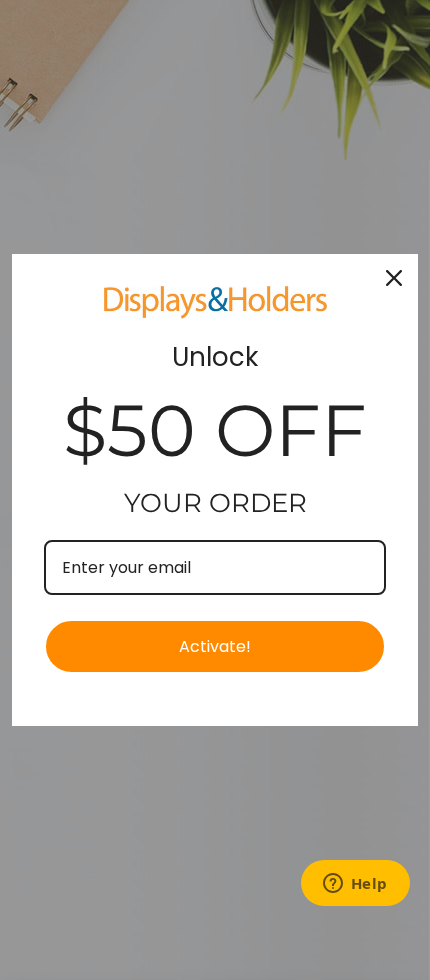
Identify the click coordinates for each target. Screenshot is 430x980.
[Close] (394, 278)
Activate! (215, 646)
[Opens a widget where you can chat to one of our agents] (355, 885)
